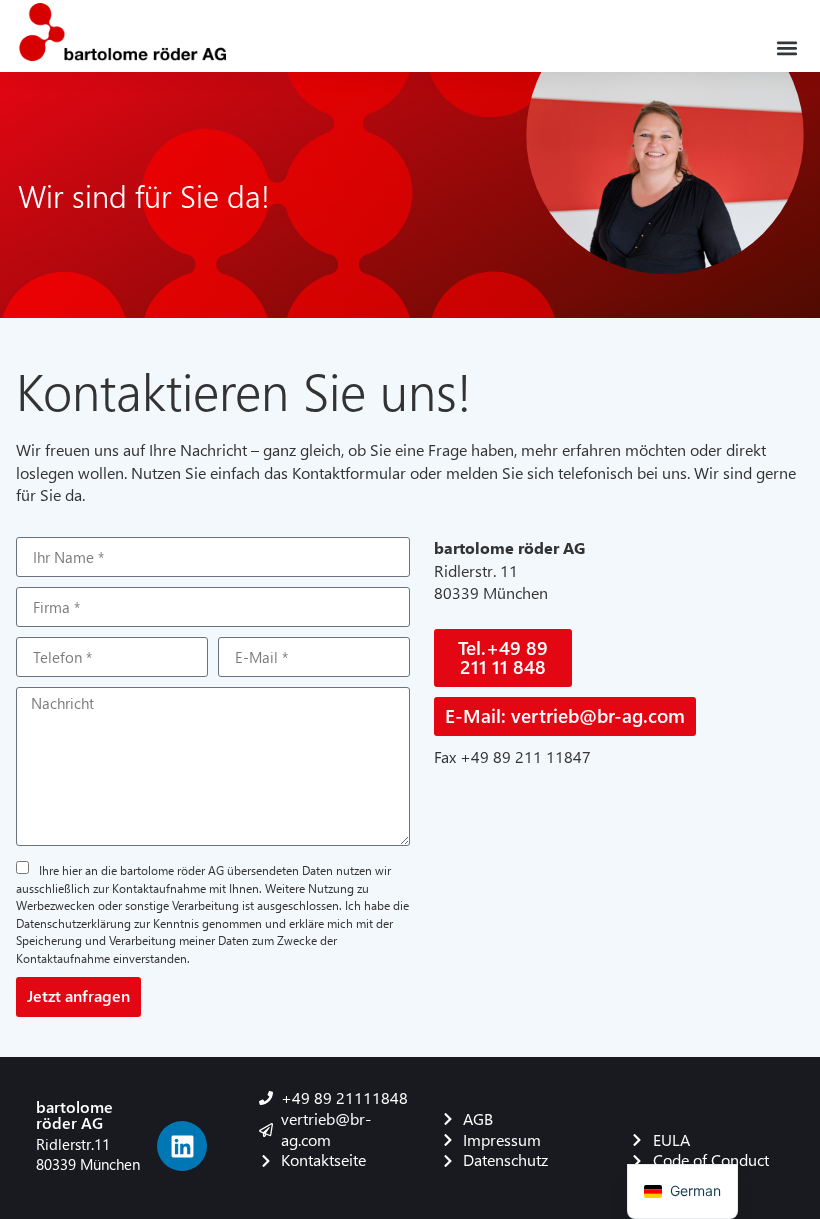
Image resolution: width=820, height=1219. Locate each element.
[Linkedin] (182, 1146)
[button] (787, 47)
